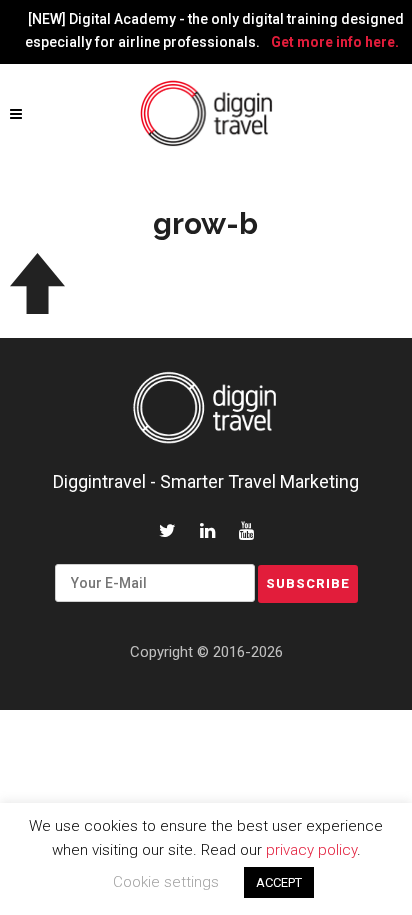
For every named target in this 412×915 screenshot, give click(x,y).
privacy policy (311, 850)
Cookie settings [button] (166, 882)
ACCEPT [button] (279, 882)
